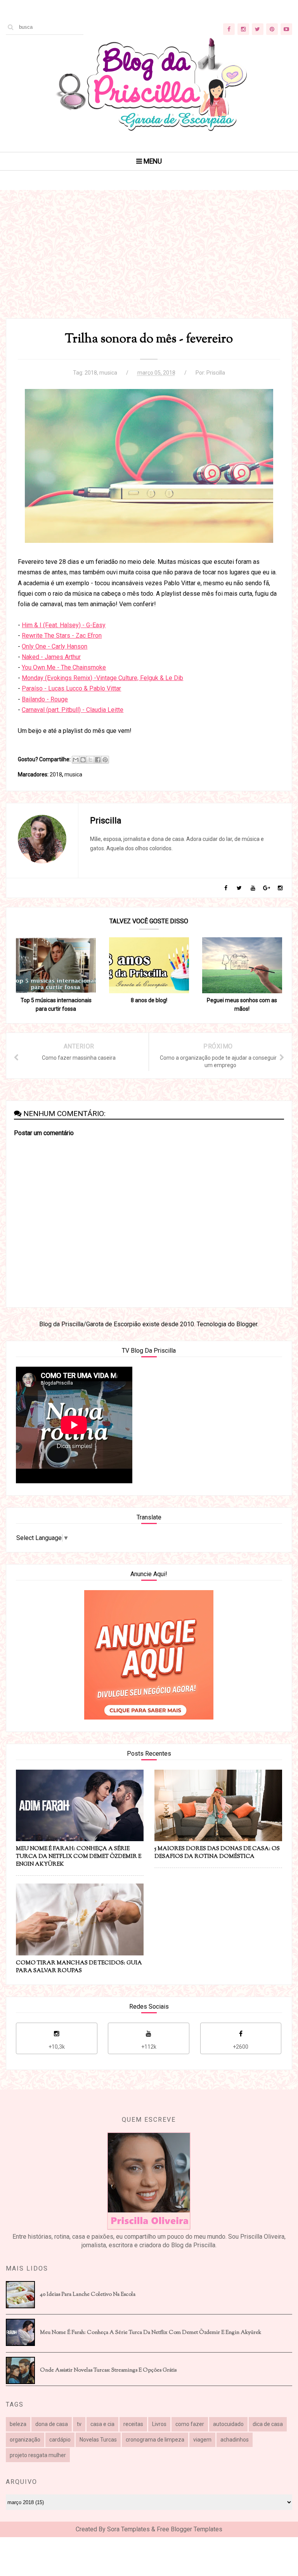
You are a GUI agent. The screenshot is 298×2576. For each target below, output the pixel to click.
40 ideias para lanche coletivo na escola (88, 2295)
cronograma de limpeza (155, 2440)
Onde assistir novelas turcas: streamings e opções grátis (108, 2370)
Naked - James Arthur (51, 657)
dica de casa (268, 2424)
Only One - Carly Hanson (55, 646)
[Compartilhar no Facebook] (98, 760)
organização (25, 2440)
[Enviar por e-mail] (76, 760)
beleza (18, 2424)
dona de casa (52, 2424)
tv (79, 2424)
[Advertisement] (149, 264)
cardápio (60, 2440)
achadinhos (235, 2440)
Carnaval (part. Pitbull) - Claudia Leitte (73, 710)
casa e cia (102, 2424)
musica (108, 373)
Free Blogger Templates (190, 2529)
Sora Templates (128, 2529)
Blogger (247, 1324)
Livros (159, 2424)
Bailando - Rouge (45, 699)
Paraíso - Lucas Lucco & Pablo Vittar (71, 688)
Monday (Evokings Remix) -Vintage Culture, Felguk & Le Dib (102, 678)
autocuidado (228, 2424)
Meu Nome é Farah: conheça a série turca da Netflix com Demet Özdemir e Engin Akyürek (151, 2333)
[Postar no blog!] (83, 760)
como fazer (190, 2424)
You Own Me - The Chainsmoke (64, 667)
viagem (202, 2440)
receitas (133, 2424)
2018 (91, 373)
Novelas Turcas (98, 2440)
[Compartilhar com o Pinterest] (105, 760)
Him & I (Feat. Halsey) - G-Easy (64, 625)
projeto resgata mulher (38, 2455)
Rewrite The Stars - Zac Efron (62, 636)
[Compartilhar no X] (90, 760)
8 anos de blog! (149, 1000)
